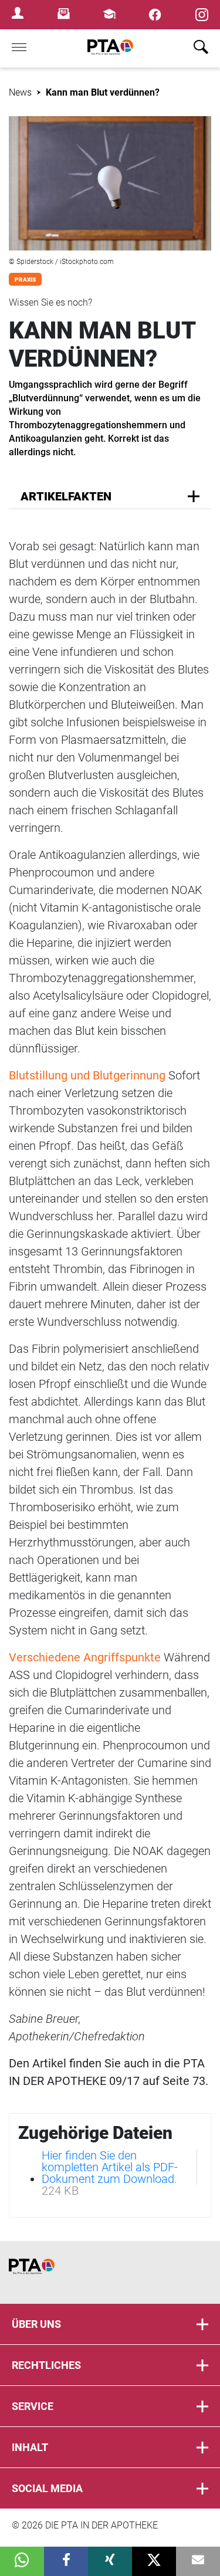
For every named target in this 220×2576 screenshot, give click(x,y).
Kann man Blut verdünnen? (103, 92)
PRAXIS (25, 280)
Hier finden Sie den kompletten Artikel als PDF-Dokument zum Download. (110, 2167)
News (20, 92)
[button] (22, 2561)
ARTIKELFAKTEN (66, 496)
